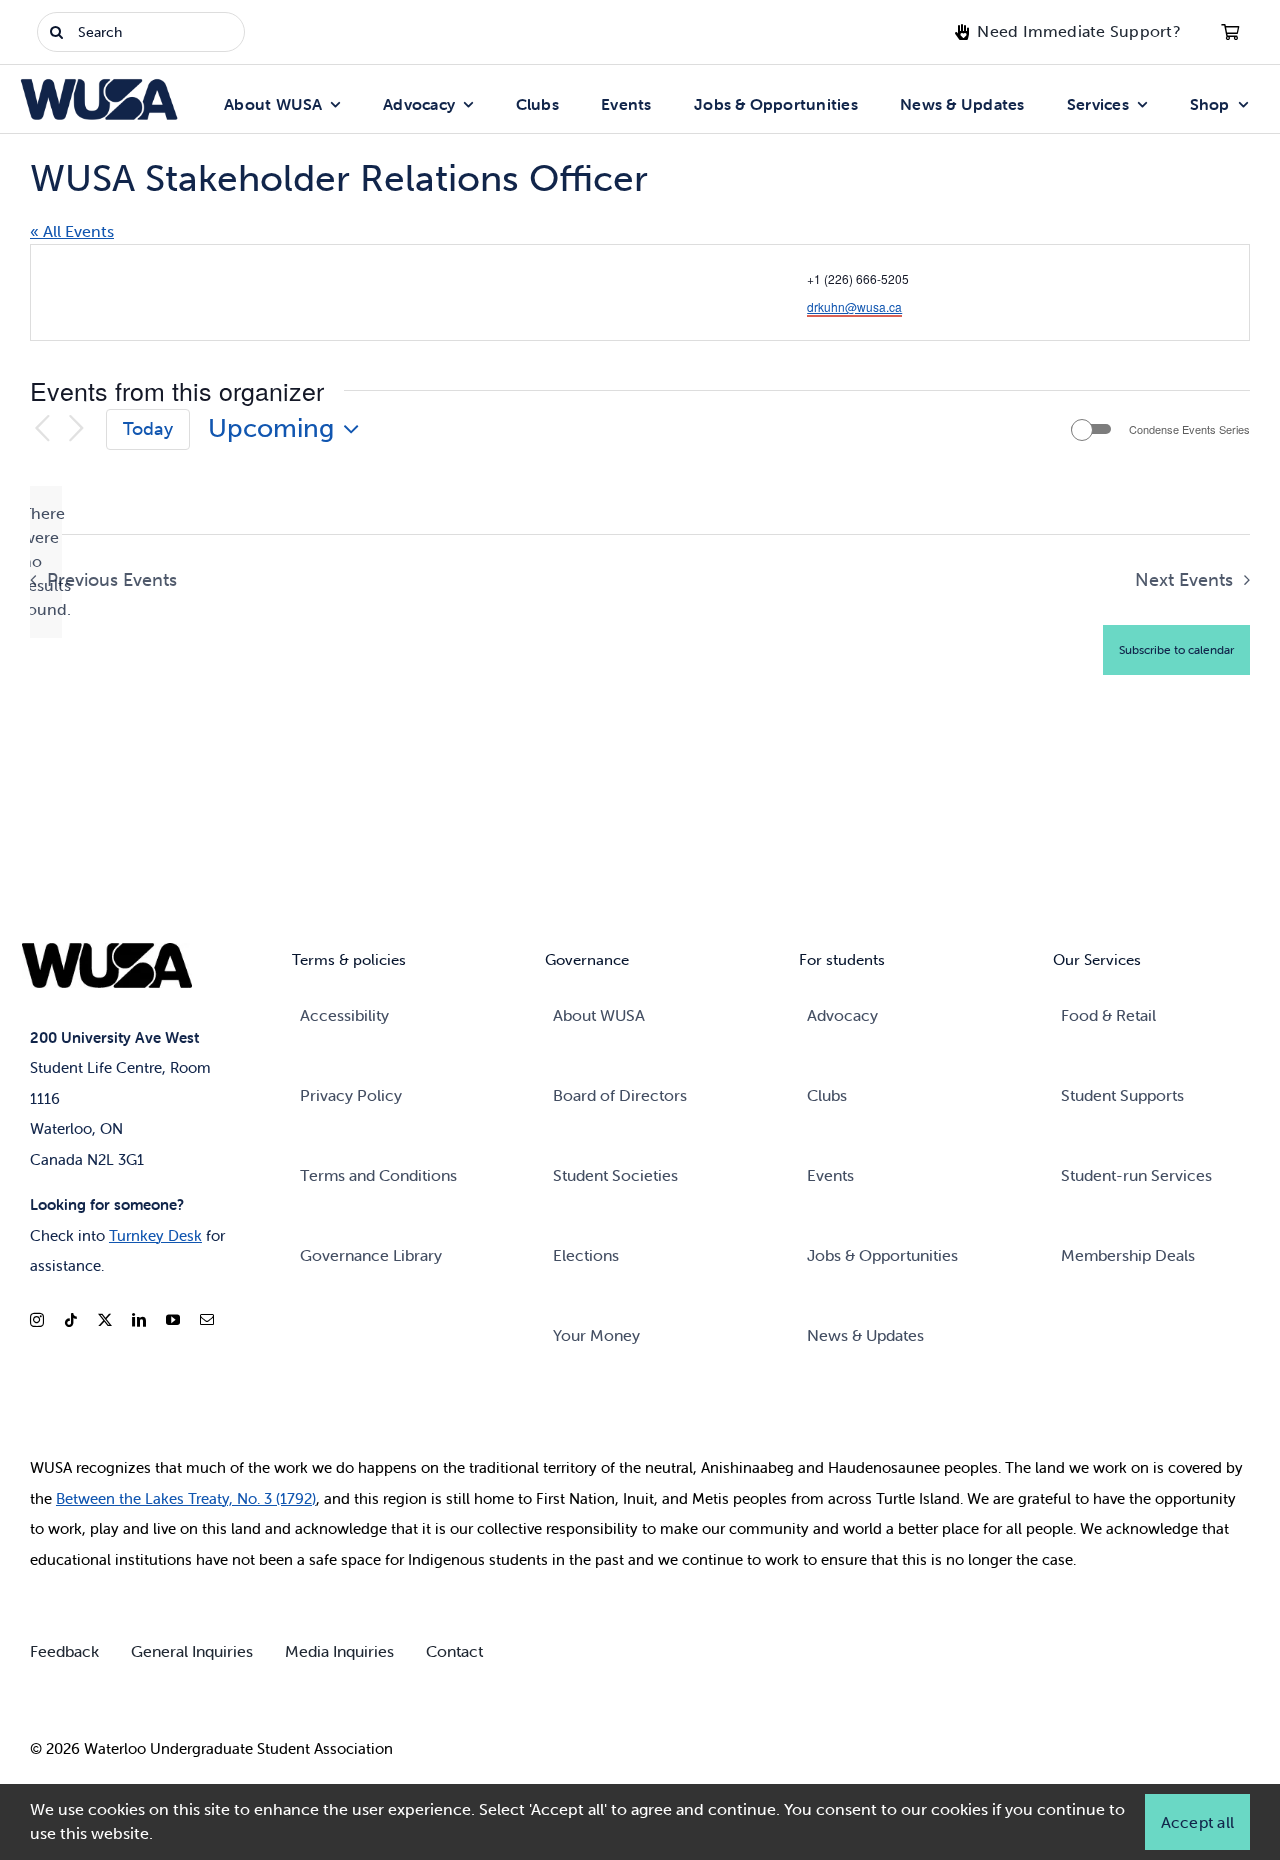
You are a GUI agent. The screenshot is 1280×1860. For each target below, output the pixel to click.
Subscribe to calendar (1176, 649)
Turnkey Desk (155, 1235)
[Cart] (1230, 32)
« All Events (72, 231)
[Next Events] (76, 429)
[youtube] (173, 1320)
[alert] (46, 562)
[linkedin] (139, 1320)
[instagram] (37, 1320)
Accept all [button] (1197, 1822)
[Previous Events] (42, 429)
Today (148, 429)
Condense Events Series (1189, 429)
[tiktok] (71, 1320)
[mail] (207, 1320)
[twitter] (105, 1320)
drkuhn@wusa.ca (854, 306)
